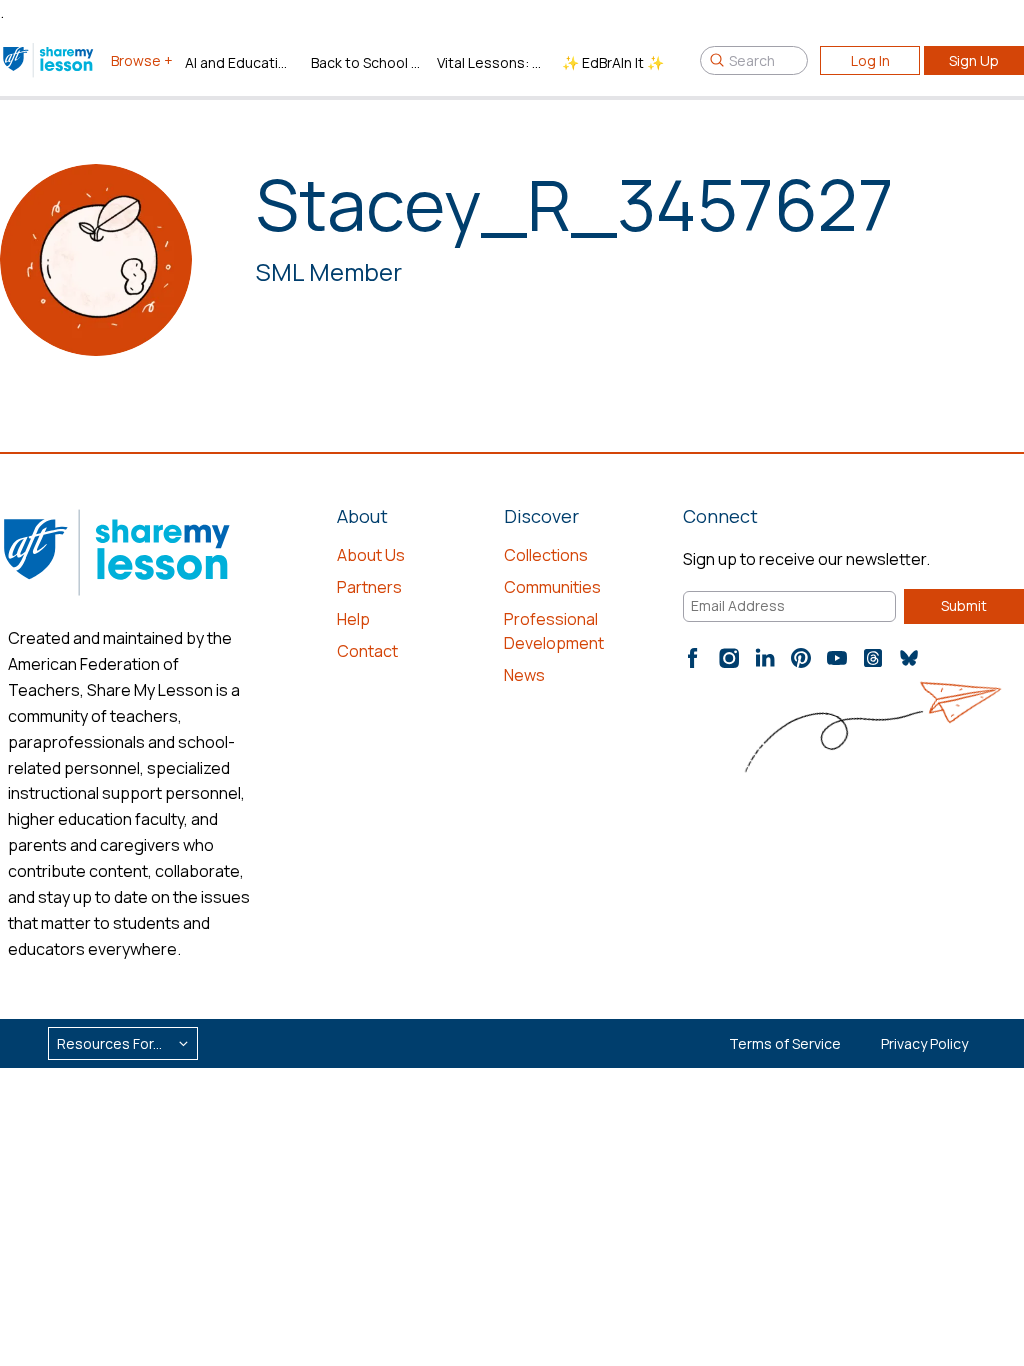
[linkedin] (765, 658)
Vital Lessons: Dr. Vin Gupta (492, 62)
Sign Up (974, 60)
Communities (552, 587)
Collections (546, 555)
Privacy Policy (924, 1043)
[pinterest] (801, 658)
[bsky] (909, 658)
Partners (369, 587)
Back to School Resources (366, 62)
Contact (367, 651)
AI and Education (240, 62)
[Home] (49, 60)
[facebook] (693, 658)
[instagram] (729, 658)
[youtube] (837, 658)
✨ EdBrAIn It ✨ (613, 62)
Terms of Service (785, 1043)
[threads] (873, 658)
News (524, 675)
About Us (371, 555)
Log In (870, 60)
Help (353, 619)
